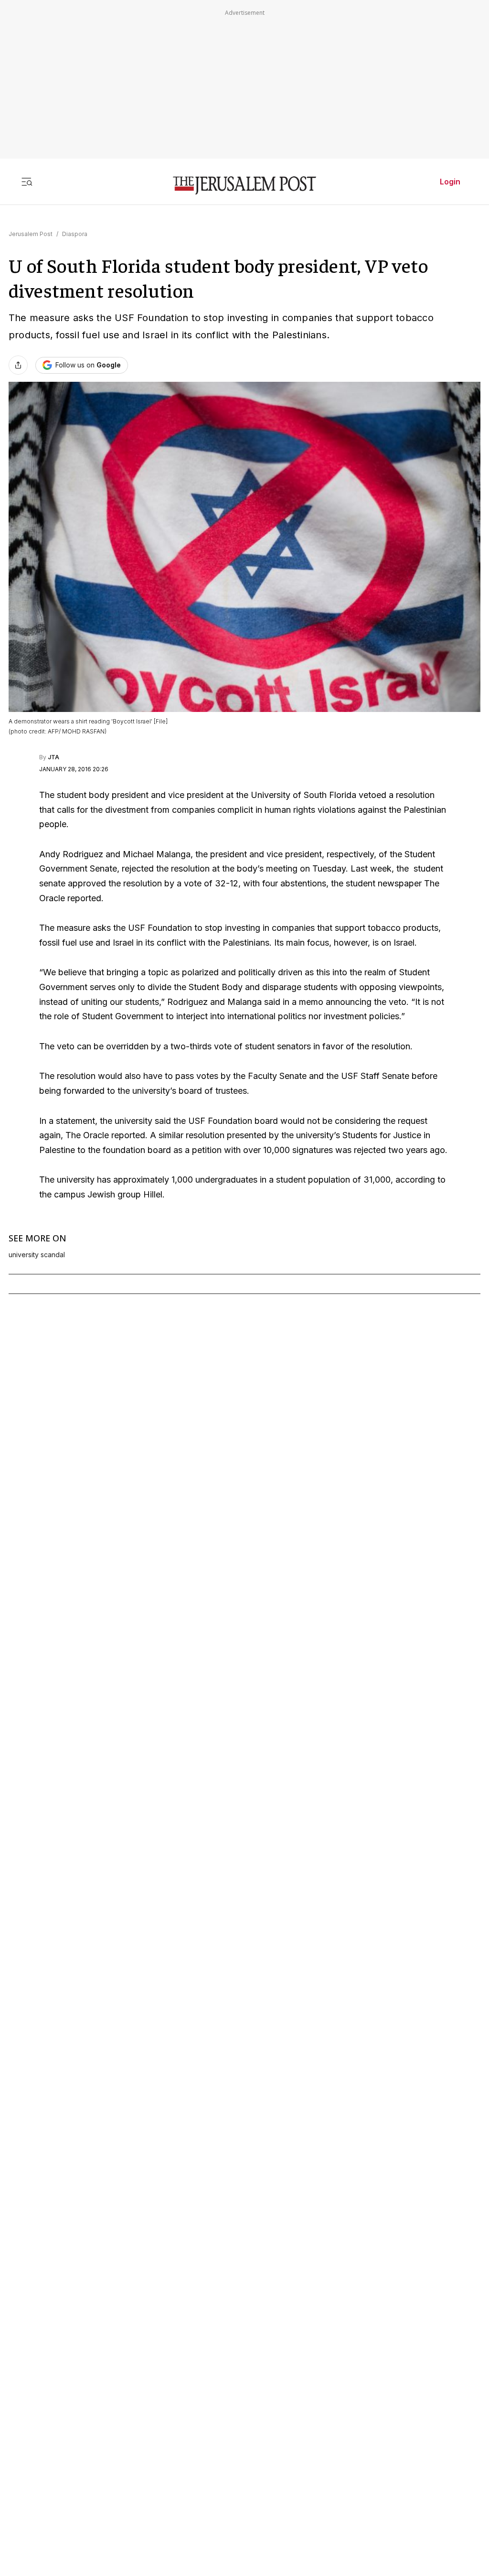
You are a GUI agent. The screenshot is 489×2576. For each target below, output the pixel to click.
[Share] (18, 365)
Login (450, 182)
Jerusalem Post (31, 234)
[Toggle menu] (27, 182)
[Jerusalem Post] (244, 186)
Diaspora (75, 234)
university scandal (37, 1255)
